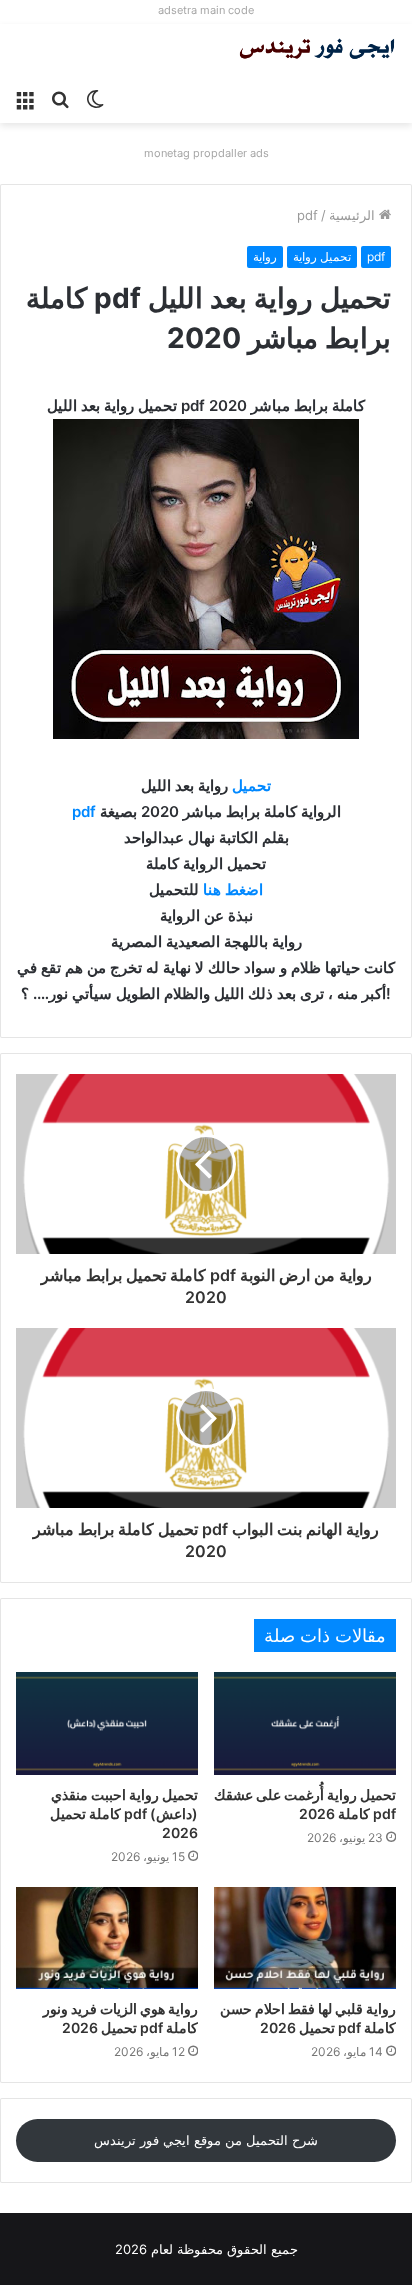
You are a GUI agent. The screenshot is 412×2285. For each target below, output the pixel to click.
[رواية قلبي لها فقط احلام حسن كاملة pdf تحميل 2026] (305, 1938)
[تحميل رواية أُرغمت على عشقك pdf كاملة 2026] (305, 1723)
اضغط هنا (233, 889)
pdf (307, 215)
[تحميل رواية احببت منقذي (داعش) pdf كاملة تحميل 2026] (107, 1723)
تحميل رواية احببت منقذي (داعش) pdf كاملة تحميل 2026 (124, 1813)
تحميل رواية (322, 256)
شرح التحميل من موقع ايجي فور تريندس (206, 2140)
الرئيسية (354, 215)
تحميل (251, 785)
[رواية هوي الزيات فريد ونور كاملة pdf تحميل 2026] (107, 1938)
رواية (265, 256)
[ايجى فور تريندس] (317, 51)
